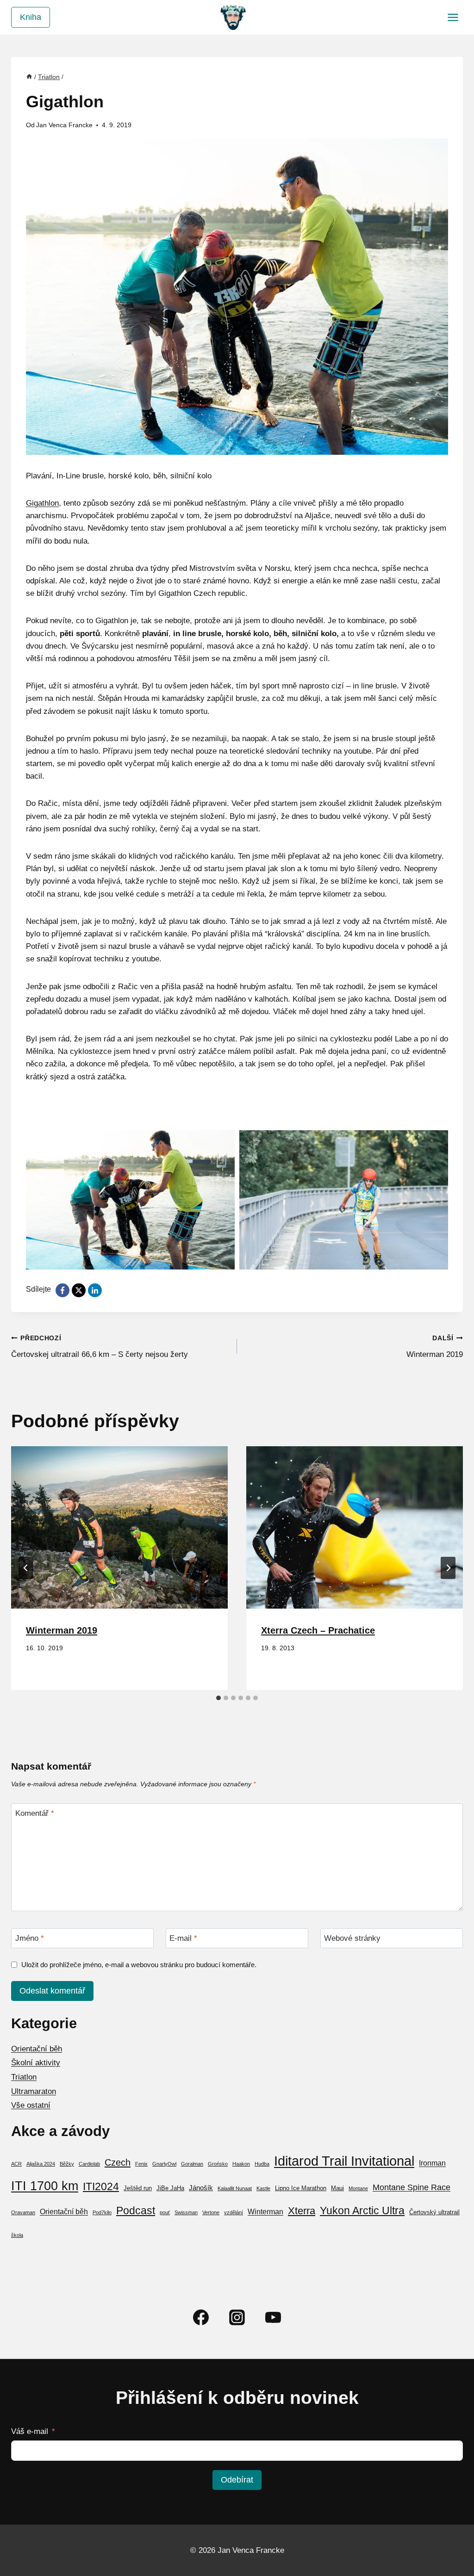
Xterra (302, 2211)
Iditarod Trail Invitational (344, 2161)
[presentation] (119, 1527)
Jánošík (201, 2188)
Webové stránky (352, 1938)
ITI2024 (101, 2186)
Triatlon (24, 2077)
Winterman (265, 2212)
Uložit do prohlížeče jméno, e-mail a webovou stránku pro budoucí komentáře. (139, 1965)
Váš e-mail (30, 2431)
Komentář (35, 1813)
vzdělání (234, 2212)
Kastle (263, 2188)
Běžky (67, 2164)
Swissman (186, 2212)
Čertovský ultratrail (434, 2212)
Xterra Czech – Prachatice (318, 1630)
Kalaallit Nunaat (235, 2188)
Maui (337, 2188)
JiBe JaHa (170, 2188)
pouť (165, 2212)
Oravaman (23, 2212)
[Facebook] (201, 2317)
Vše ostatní (31, 2105)
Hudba (262, 2164)
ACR (16, 2164)
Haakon (241, 2164)
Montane (358, 2188)
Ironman (432, 2163)
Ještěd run (138, 2188)
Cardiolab (89, 2164)
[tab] (218, 1698)
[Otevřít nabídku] (453, 17)
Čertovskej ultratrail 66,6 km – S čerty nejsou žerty (100, 1347)
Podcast (136, 2211)
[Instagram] (237, 2317)
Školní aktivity (36, 2063)
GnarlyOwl (164, 2164)
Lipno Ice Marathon (301, 2188)
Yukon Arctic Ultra (362, 2211)
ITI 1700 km (45, 2186)
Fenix (141, 2164)
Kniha (31, 17)
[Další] (448, 1568)
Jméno (30, 1938)
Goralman (192, 2164)
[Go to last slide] (26, 1568)
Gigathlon (42, 503)
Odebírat (237, 2480)
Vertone (211, 2212)
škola (17, 2235)
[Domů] (29, 77)
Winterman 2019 (435, 1347)
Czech (118, 2162)
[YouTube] (273, 2317)
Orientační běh (37, 2049)
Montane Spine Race (412, 2187)
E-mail (183, 1938)
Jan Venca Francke (64, 125)
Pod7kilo (102, 2212)
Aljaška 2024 (41, 2164)
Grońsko (218, 2164)
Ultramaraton (34, 2091)
